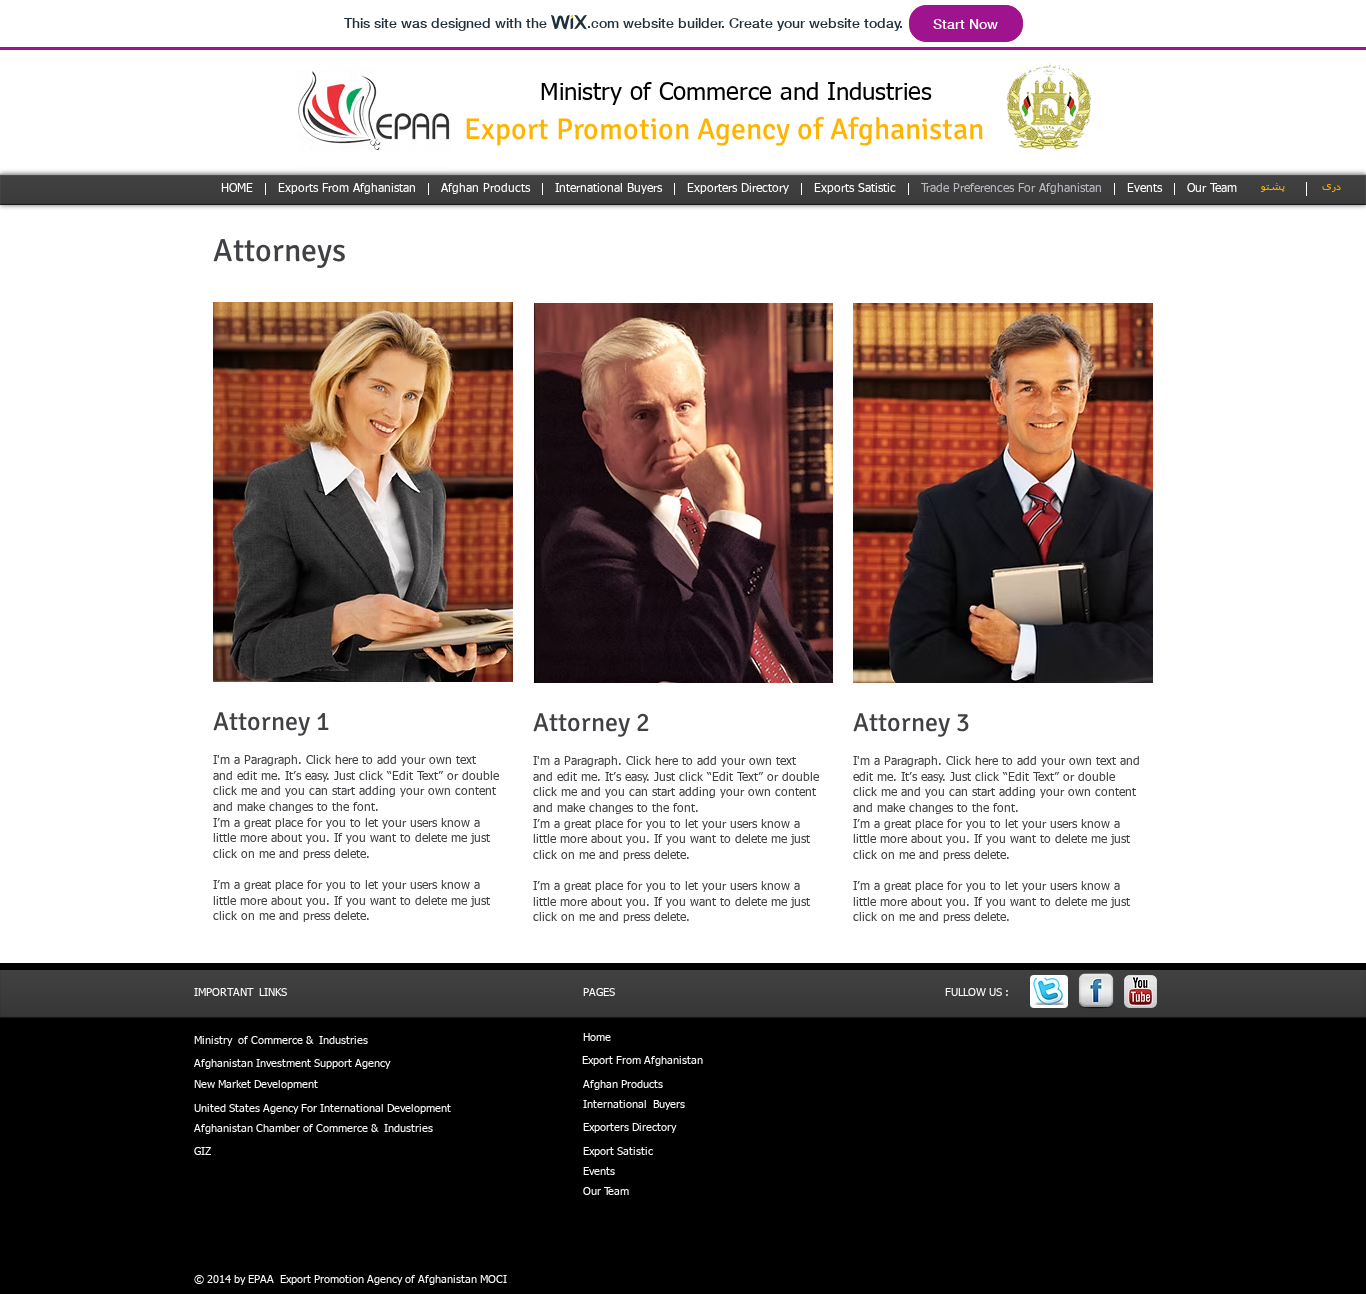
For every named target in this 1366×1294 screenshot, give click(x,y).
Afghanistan (673, 1060)
